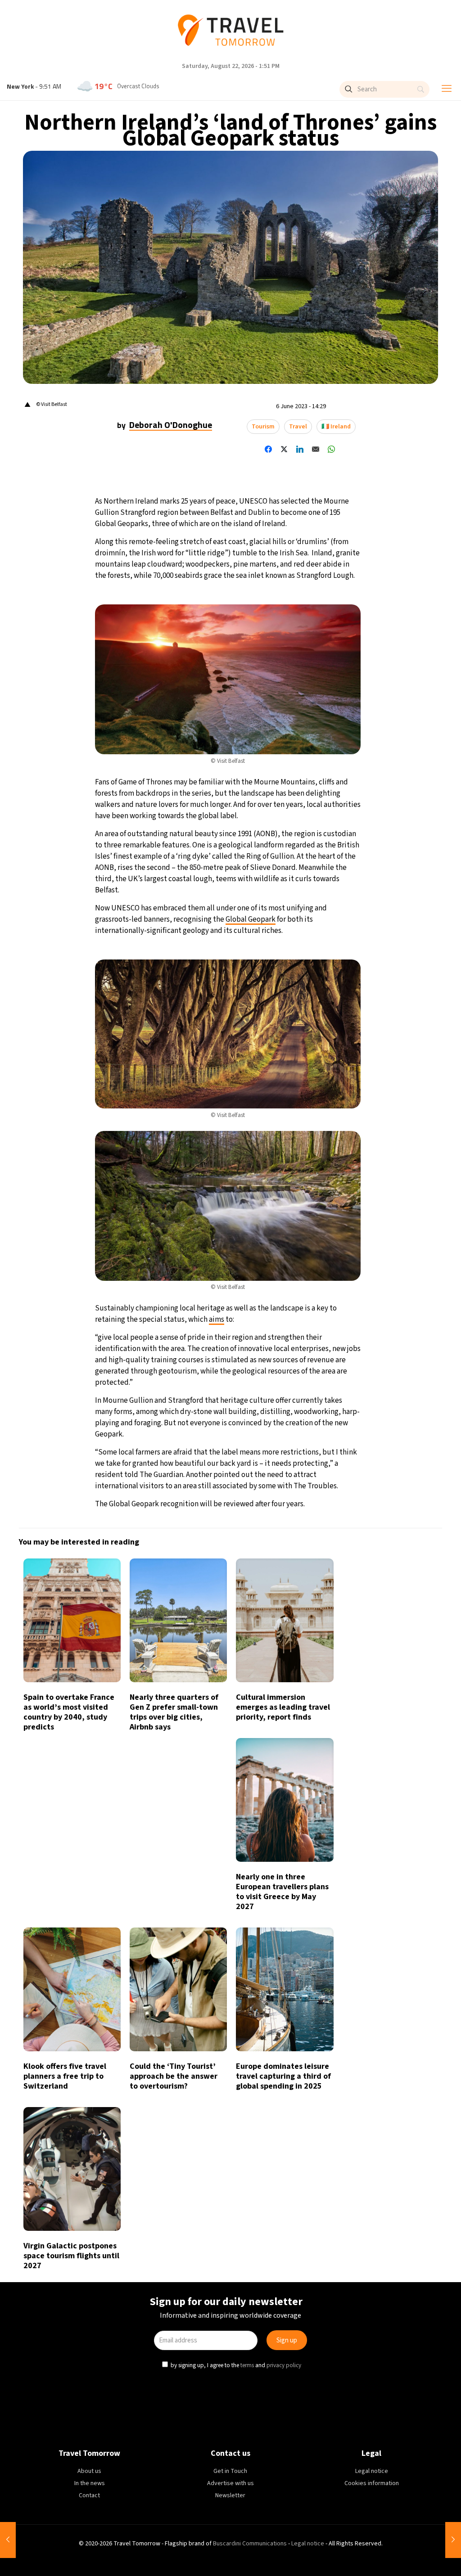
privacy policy (285, 1364)
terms (248, 1364)
